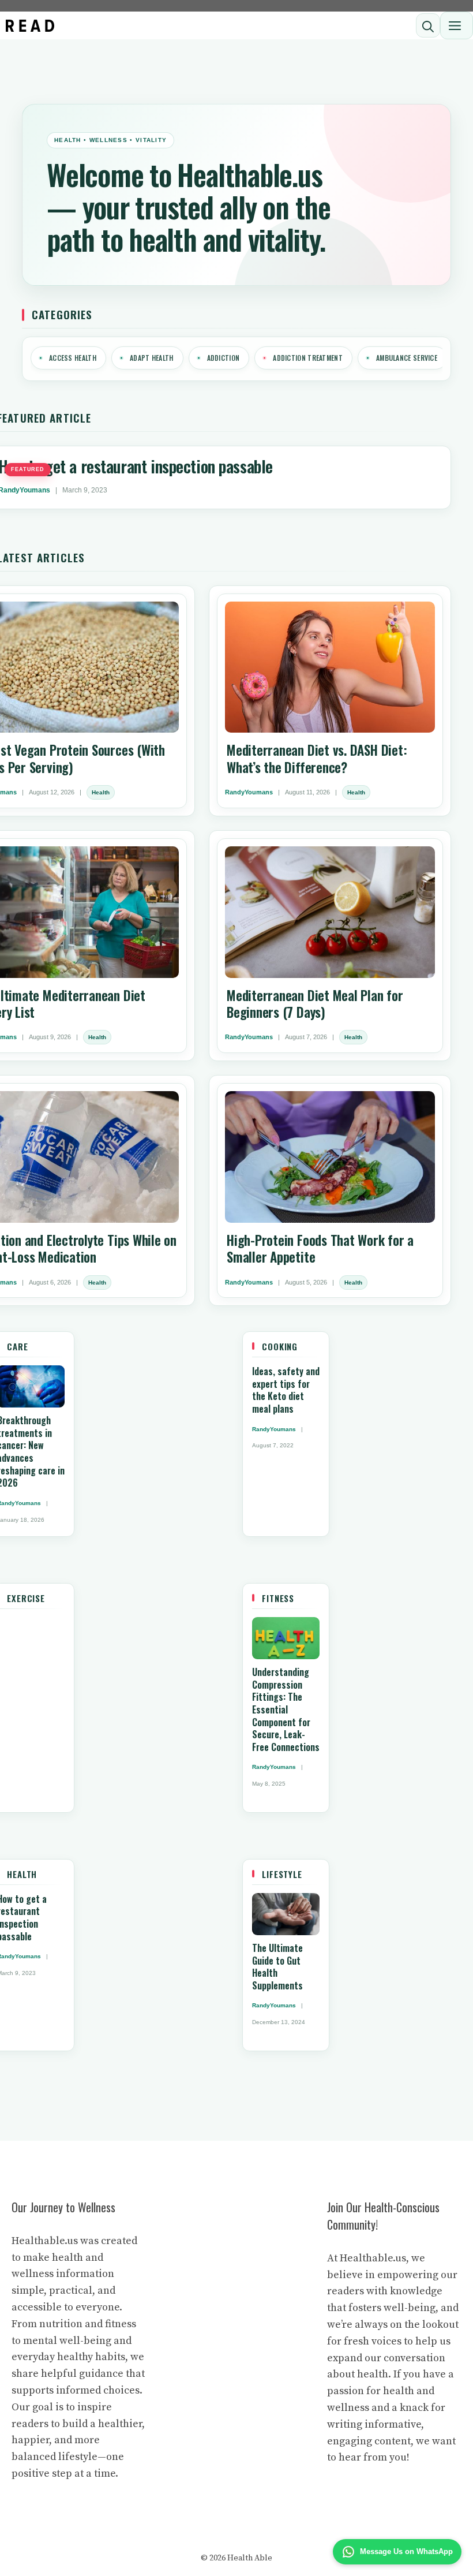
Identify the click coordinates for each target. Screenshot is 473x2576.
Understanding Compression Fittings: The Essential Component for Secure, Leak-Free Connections (286, 1709)
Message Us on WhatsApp (406, 2551)
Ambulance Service (407, 358)
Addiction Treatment (308, 358)
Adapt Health (152, 358)
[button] (428, 25)
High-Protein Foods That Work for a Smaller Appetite (320, 1248)
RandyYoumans (249, 792)
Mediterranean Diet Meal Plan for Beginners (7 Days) (315, 1004)
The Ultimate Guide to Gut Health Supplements (277, 1967)
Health (101, 792)
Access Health (73, 358)
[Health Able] (30, 26)
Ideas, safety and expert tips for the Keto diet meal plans (286, 1390)
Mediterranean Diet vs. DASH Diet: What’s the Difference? (317, 758)
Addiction (224, 358)
